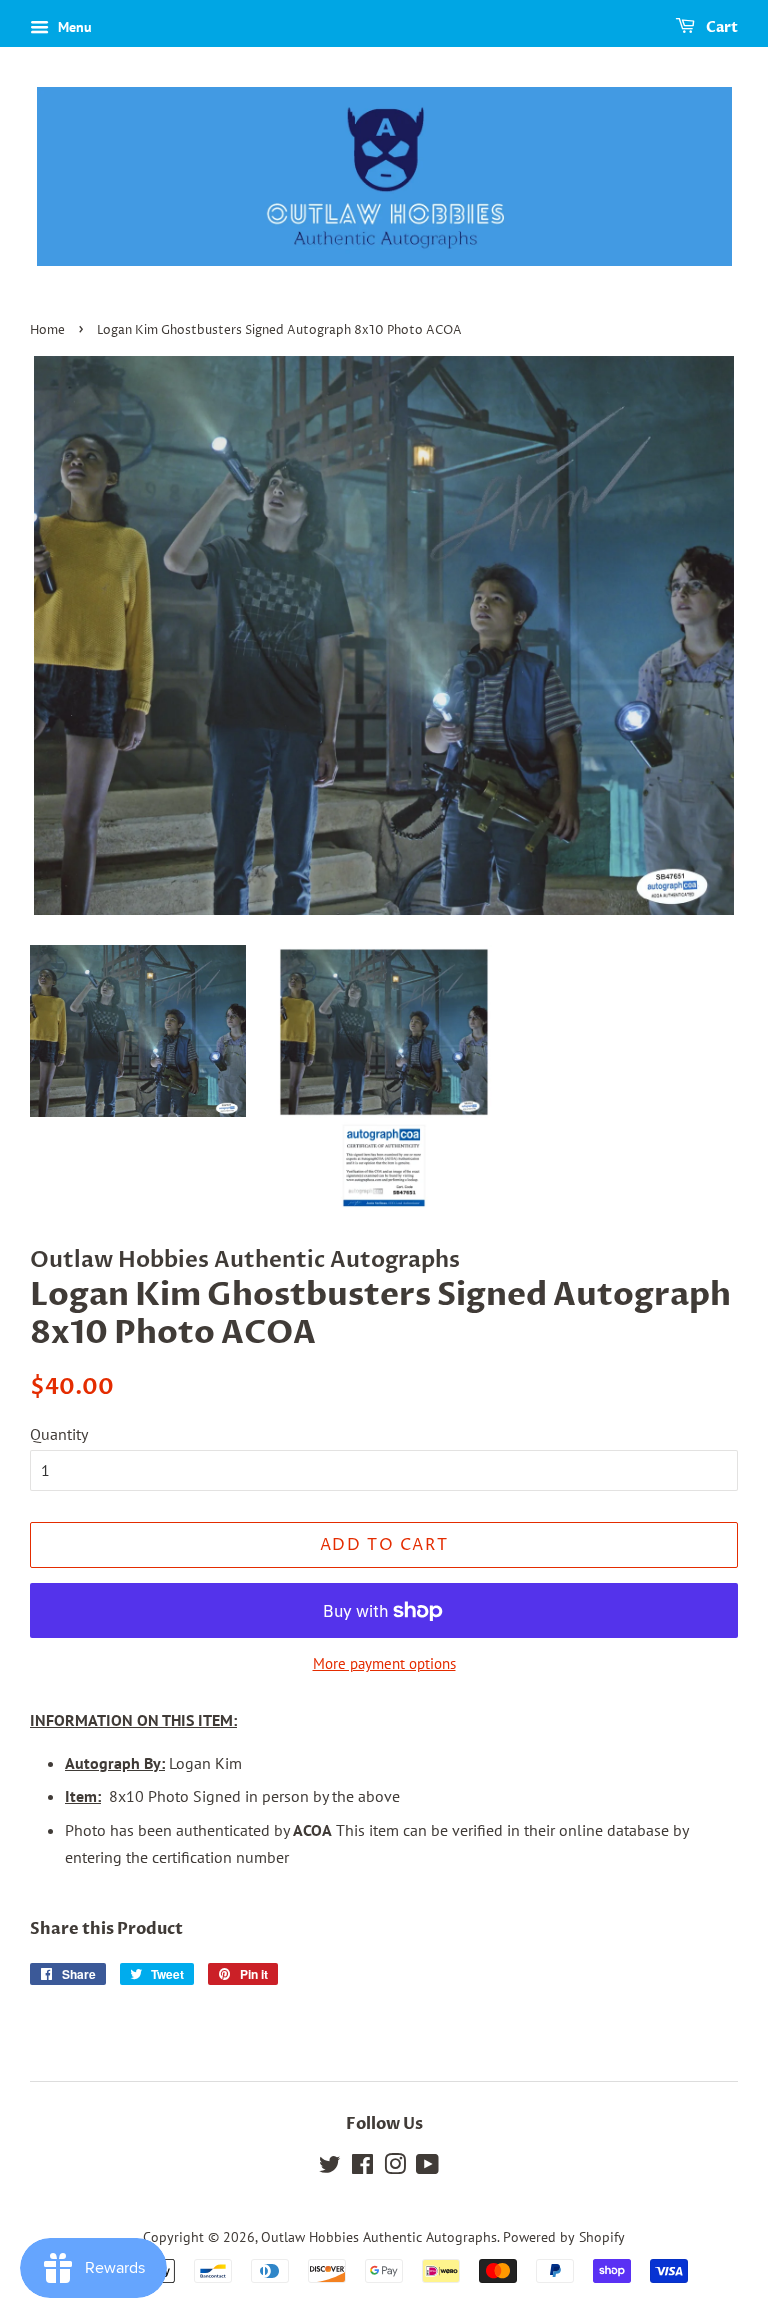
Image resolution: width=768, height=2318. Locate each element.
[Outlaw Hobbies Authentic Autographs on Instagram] (395, 2168)
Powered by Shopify (564, 2237)
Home (47, 330)
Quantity (59, 1434)
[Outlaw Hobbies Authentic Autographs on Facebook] (362, 2168)
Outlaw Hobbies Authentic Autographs (379, 2237)
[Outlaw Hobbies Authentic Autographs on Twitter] (330, 2168)
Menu (73, 27)
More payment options (384, 1663)
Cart (720, 27)
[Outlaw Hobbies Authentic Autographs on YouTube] (427, 2168)
